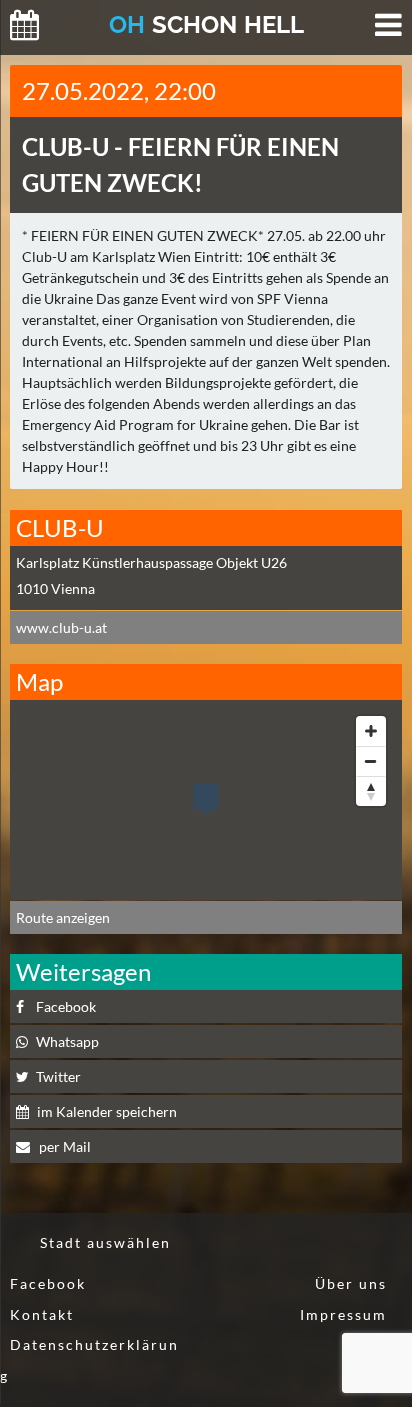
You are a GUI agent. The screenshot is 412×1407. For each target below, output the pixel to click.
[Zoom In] (371, 731)
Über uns (351, 1283)
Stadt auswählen (105, 1242)
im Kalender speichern (107, 1111)
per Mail (63, 1146)
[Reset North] (371, 791)
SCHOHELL (206, 24)
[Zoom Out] (371, 761)
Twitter (58, 1076)
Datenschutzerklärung (89, 1360)
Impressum (343, 1314)
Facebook (66, 1006)
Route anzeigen (63, 917)
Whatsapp (67, 1041)
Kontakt (42, 1314)
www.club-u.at (61, 627)
